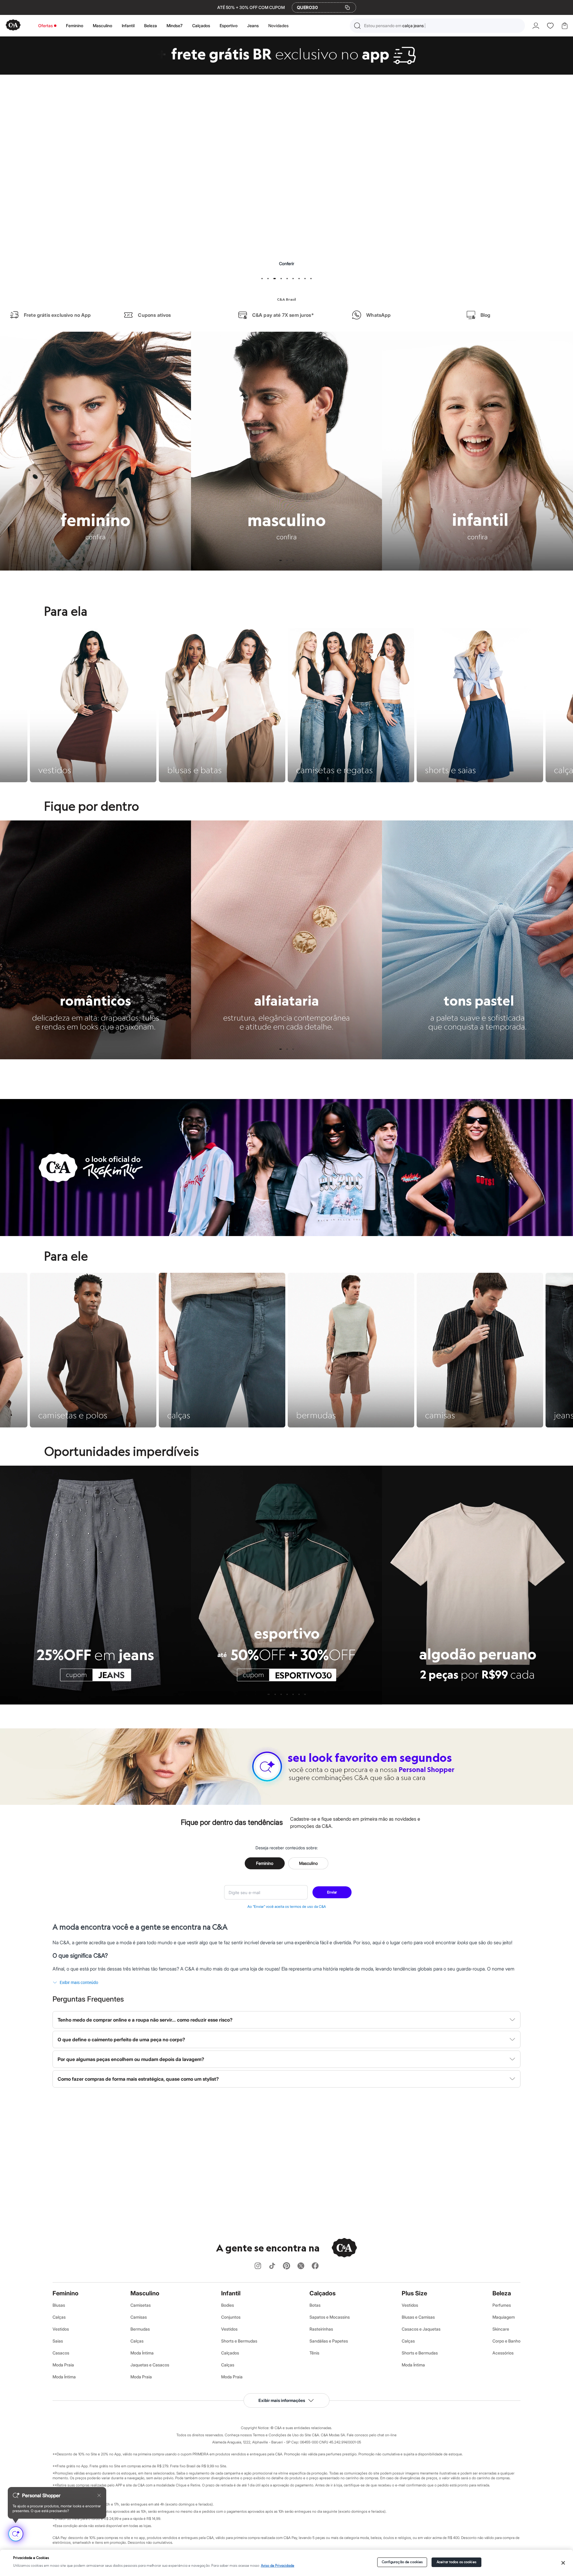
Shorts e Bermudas (239, 2341)
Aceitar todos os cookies (456, 2562)
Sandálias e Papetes (329, 2341)
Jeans (253, 26)
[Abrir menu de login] (536, 26)
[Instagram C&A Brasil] (258, 2266)
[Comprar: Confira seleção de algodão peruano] (286, 186)
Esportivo (229, 26)
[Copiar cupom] (347, 7)
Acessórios (503, 2353)
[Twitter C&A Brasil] (301, 2266)
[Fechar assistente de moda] (99, 2495)
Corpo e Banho (506, 2341)
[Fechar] (563, 2563)
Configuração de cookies (402, 2562)
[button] (437, 26)
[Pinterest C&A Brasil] (286, 2266)
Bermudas (140, 2329)
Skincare (501, 2329)
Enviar (332, 1892)
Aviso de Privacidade (278, 2566)
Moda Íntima (64, 2377)
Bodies (228, 2305)
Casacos (61, 2353)
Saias (58, 2341)
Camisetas (141, 2305)
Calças (59, 2317)
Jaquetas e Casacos (150, 2365)
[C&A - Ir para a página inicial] (13, 26)
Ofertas (46, 26)
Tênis (314, 2353)
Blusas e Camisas (418, 2317)
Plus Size (414, 2293)
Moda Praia (63, 2365)
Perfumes (502, 2305)
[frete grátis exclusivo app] (286, 73)
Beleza (151, 26)
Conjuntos (231, 2317)
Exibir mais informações (282, 2400)
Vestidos (61, 2329)
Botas (315, 2305)
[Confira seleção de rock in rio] (286, 1234)
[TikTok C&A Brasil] (272, 2266)
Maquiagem (504, 2317)
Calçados (201, 26)
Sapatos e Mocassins (330, 2317)
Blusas (59, 2305)
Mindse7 (175, 26)
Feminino (75, 26)
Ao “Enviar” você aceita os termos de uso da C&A (287, 1906)
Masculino (103, 26)
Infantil (128, 26)
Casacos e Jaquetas (421, 2329)
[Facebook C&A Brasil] (315, 2266)
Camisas (139, 2317)
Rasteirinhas (321, 2329)
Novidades (278, 26)
